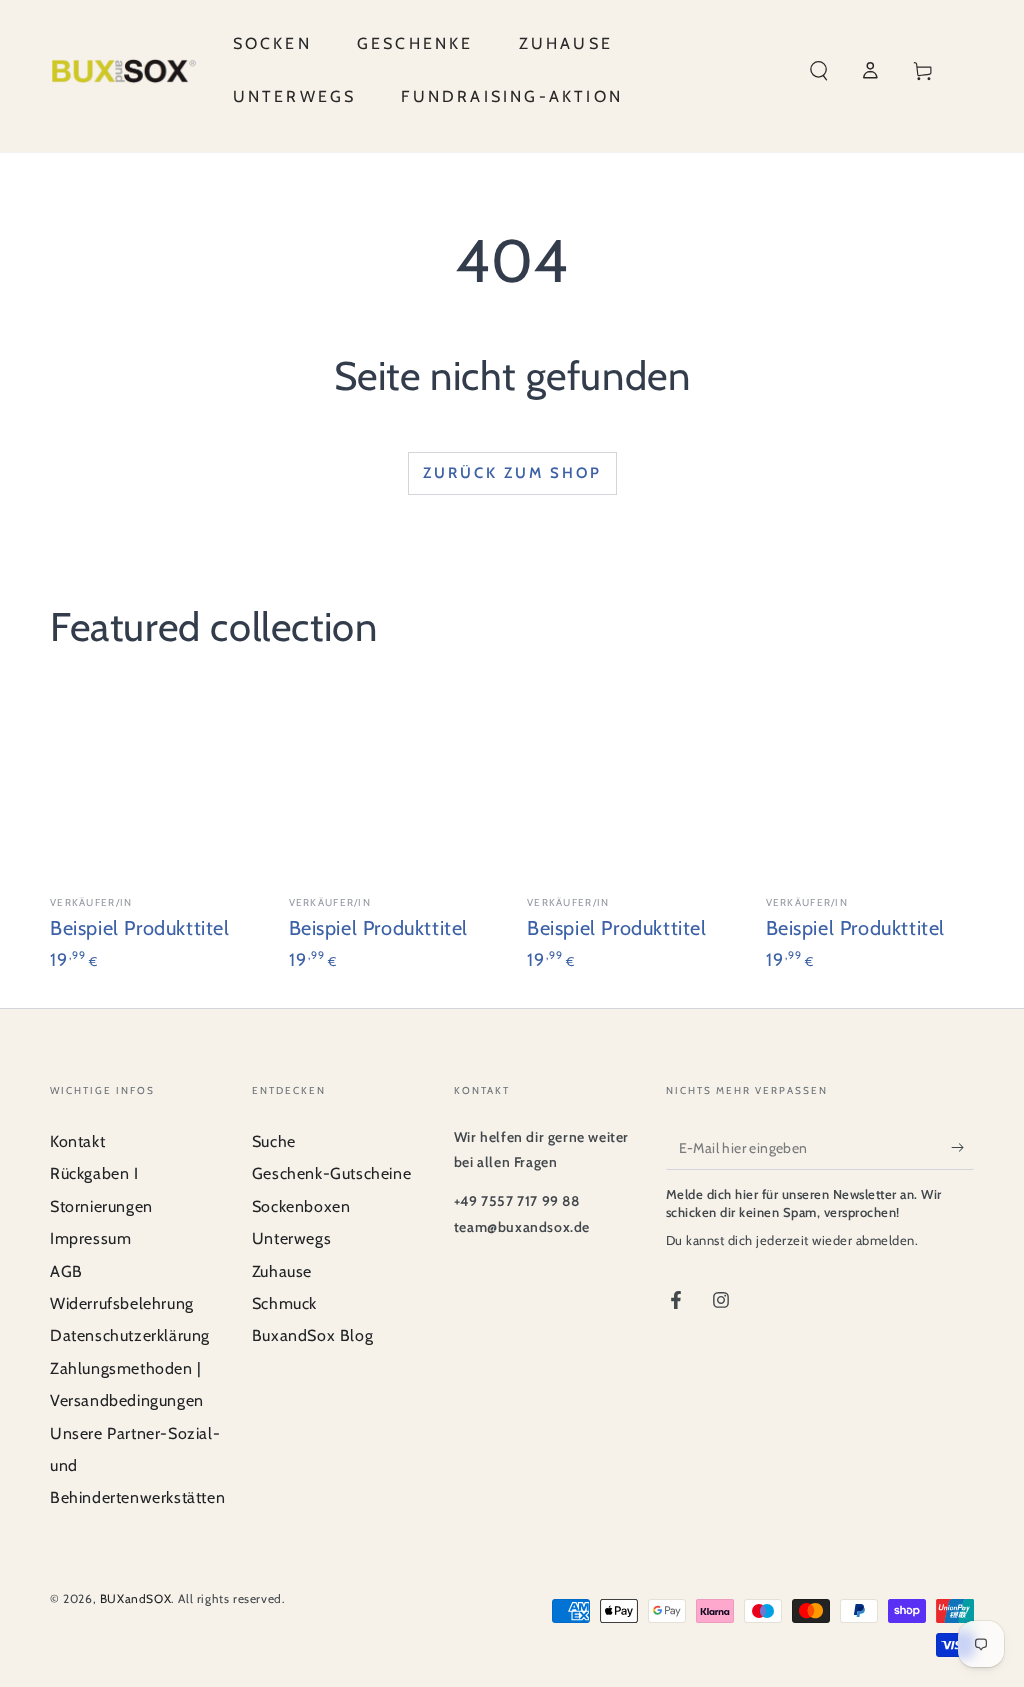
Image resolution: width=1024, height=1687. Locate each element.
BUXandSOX (135, 1598)
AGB (66, 1271)
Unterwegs (291, 1238)
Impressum (90, 1238)
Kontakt (77, 1141)
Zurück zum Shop (512, 473)
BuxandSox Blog (312, 1335)
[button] (819, 71)
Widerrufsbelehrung (122, 1303)
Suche (274, 1141)
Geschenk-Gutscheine (331, 1173)
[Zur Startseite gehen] (124, 71)
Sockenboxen (301, 1206)
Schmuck (284, 1303)
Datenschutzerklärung (130, 1335)
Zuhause (282, 1271)
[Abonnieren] (962, 1147)
